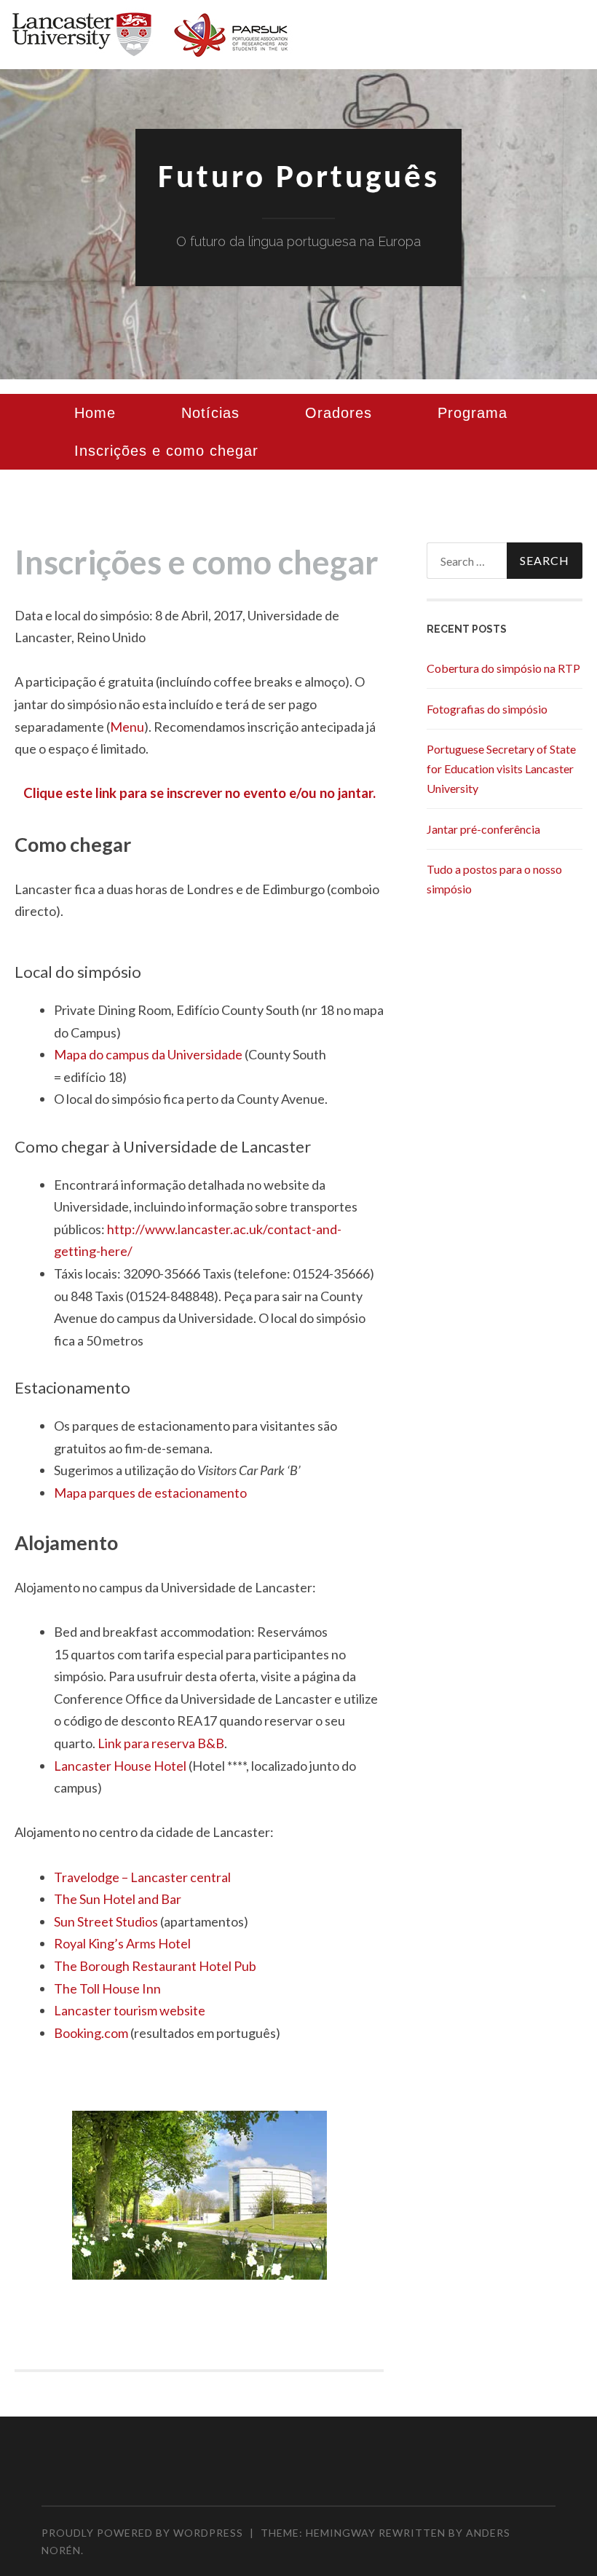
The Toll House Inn (107, 1988)
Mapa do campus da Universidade (148, 1054)
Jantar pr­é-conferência (483, 829)
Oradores (339, 413)
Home (95, 413)
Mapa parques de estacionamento (150, 1493)
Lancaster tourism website (130, 2010)
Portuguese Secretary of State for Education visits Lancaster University (501, 769)
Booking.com (91, 2033)
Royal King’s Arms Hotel (122, 1943)
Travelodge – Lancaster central (142, 1877)
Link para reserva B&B (161, 1743)
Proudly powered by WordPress (142, 2533)
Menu (127, 727)
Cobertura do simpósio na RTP (503, 668)
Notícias (210, 413)
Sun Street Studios (106, 1921)
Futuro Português (299, 179)
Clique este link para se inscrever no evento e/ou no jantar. (199, 793)
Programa (473, 413)
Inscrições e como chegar (166, 451)
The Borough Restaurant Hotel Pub (155, 1966)
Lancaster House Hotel (120, 1766)
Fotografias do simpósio (487, 709)
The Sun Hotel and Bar (118, 1899)
